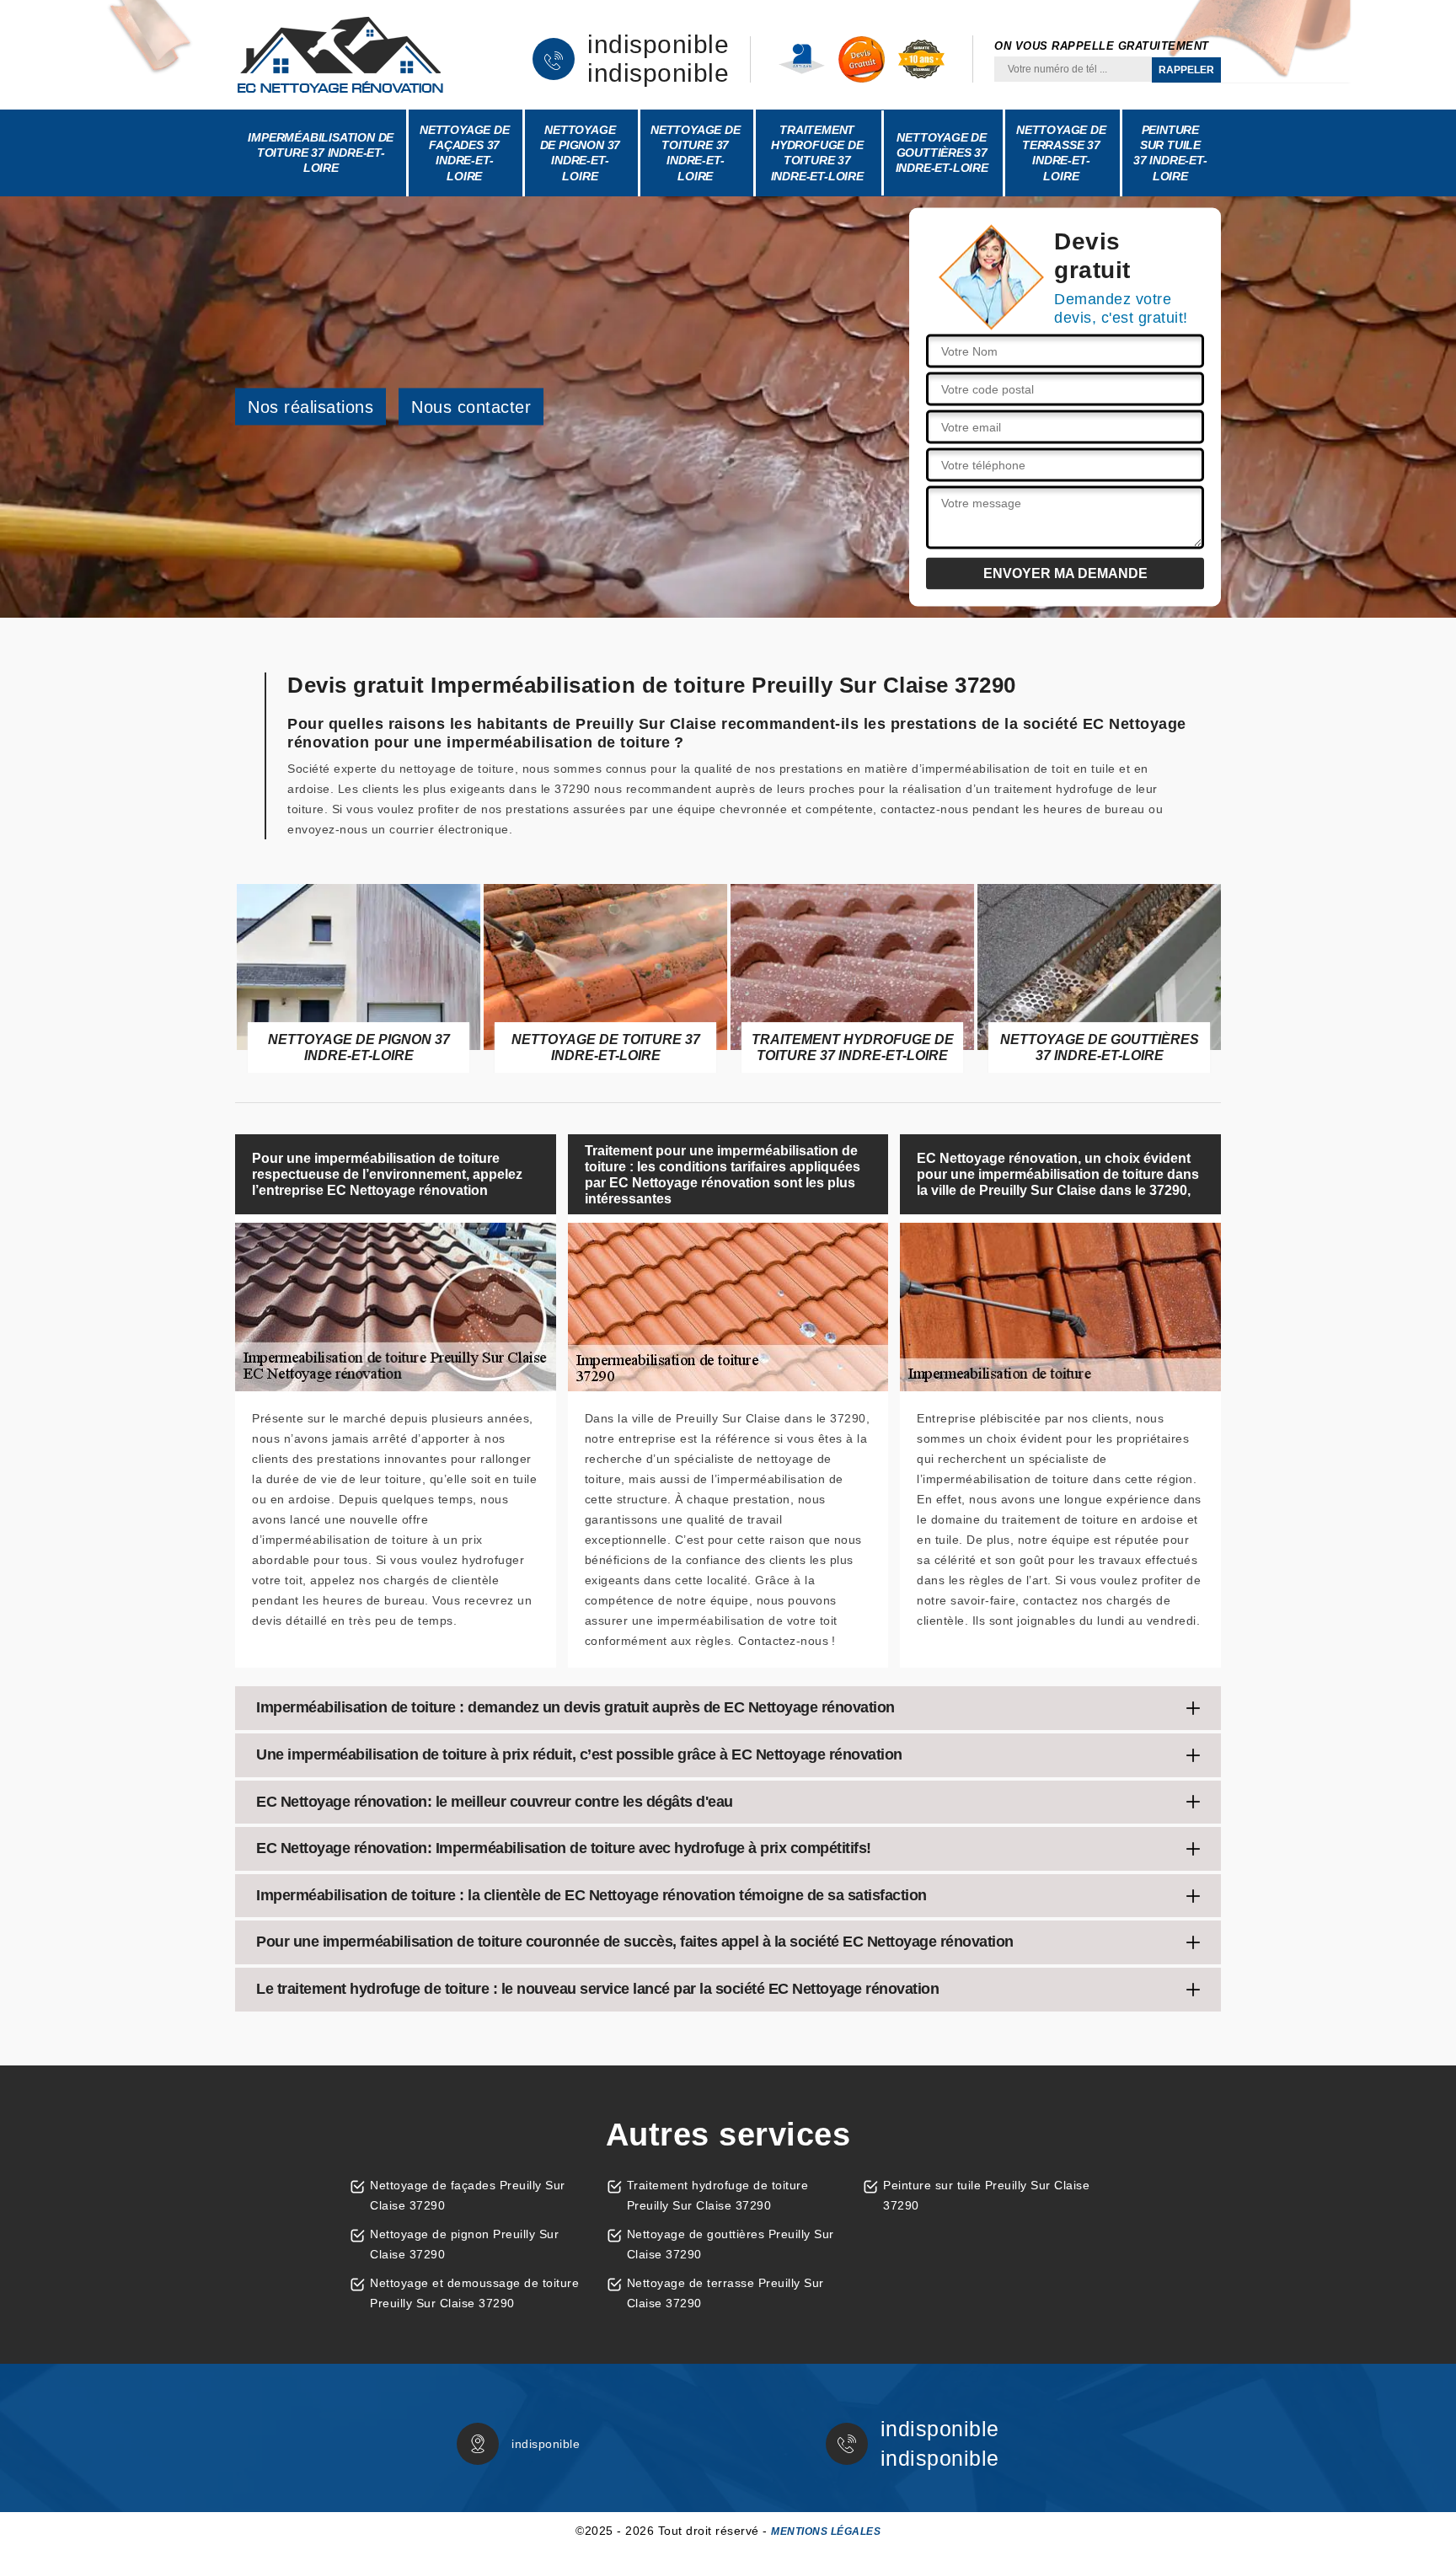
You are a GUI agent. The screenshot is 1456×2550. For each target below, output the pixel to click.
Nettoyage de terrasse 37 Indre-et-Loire (1061, 153)
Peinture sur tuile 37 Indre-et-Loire (1170, 153)
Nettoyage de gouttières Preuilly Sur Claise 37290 (731, 2244)
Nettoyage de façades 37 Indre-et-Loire (465, 153)
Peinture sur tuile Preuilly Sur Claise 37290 (986, 2195)
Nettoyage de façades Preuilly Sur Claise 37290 (468, 2195)
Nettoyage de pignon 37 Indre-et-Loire (581, 153)
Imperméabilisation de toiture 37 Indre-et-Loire (321, 153)
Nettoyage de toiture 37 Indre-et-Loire (696, 153)
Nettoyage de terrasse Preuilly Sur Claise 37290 (725, 2293)
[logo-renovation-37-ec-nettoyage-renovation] (340, 55)
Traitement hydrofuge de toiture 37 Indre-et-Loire (817, 153)
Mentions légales (826, 2531)
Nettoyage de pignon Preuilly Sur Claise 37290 (464, 2244)
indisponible (658, 45)
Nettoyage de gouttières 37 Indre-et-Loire (942, 153)
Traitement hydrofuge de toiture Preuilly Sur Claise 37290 (718, 2195)
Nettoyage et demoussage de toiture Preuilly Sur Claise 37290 (474, 2293)
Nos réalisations (310, 407)
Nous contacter (471, 407)
